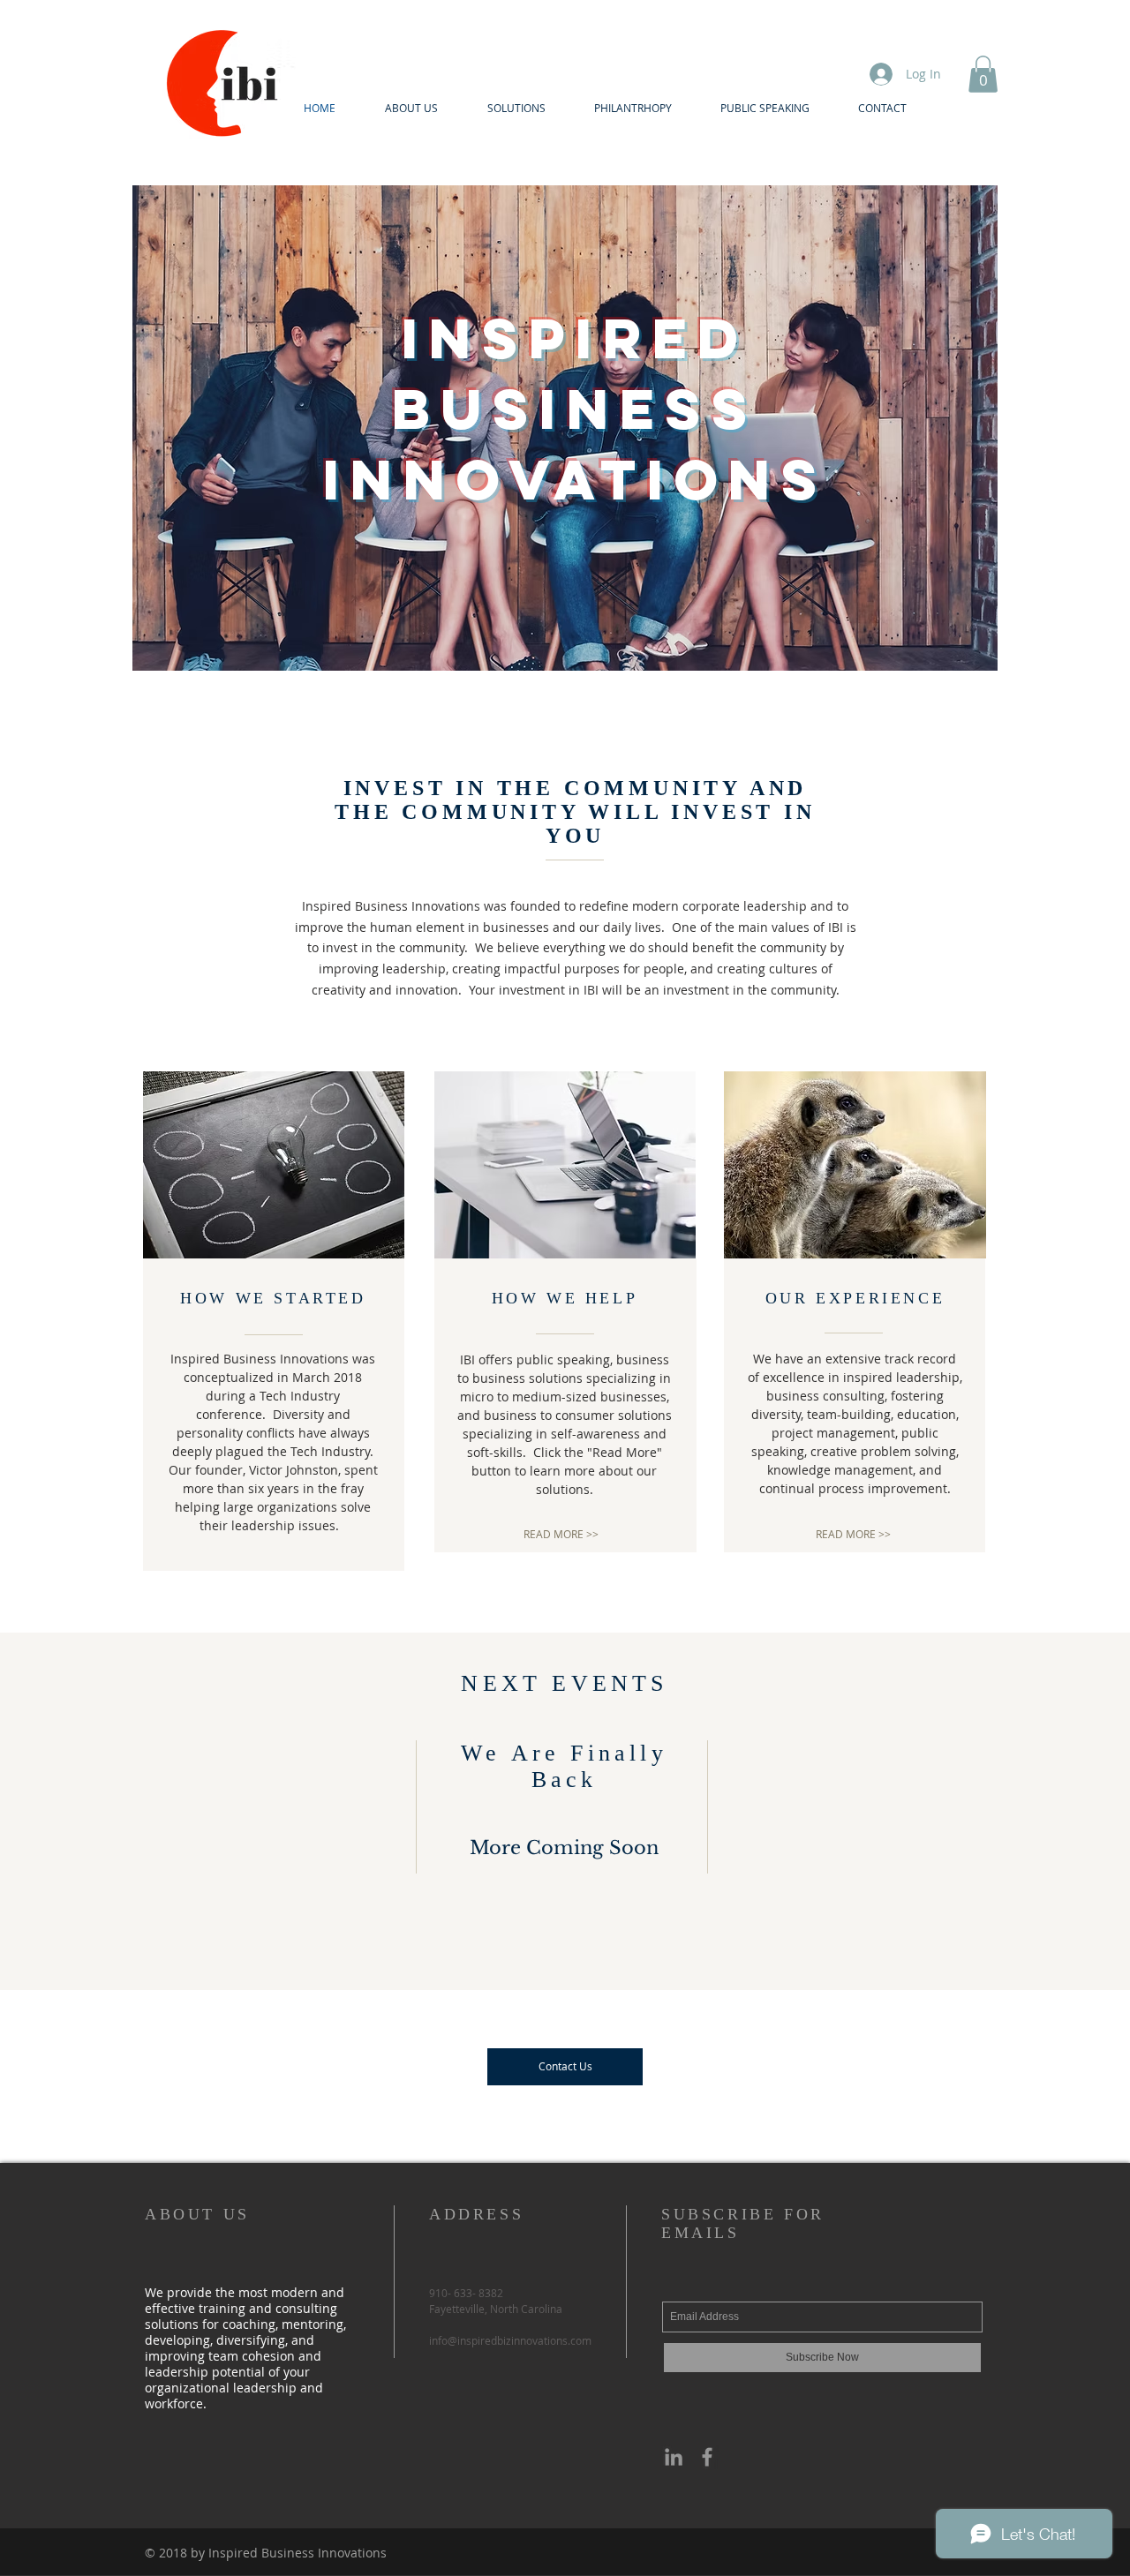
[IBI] (707, 2457)
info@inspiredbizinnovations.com (510, 2340)
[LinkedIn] (674, 2457)
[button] (983, 74)
